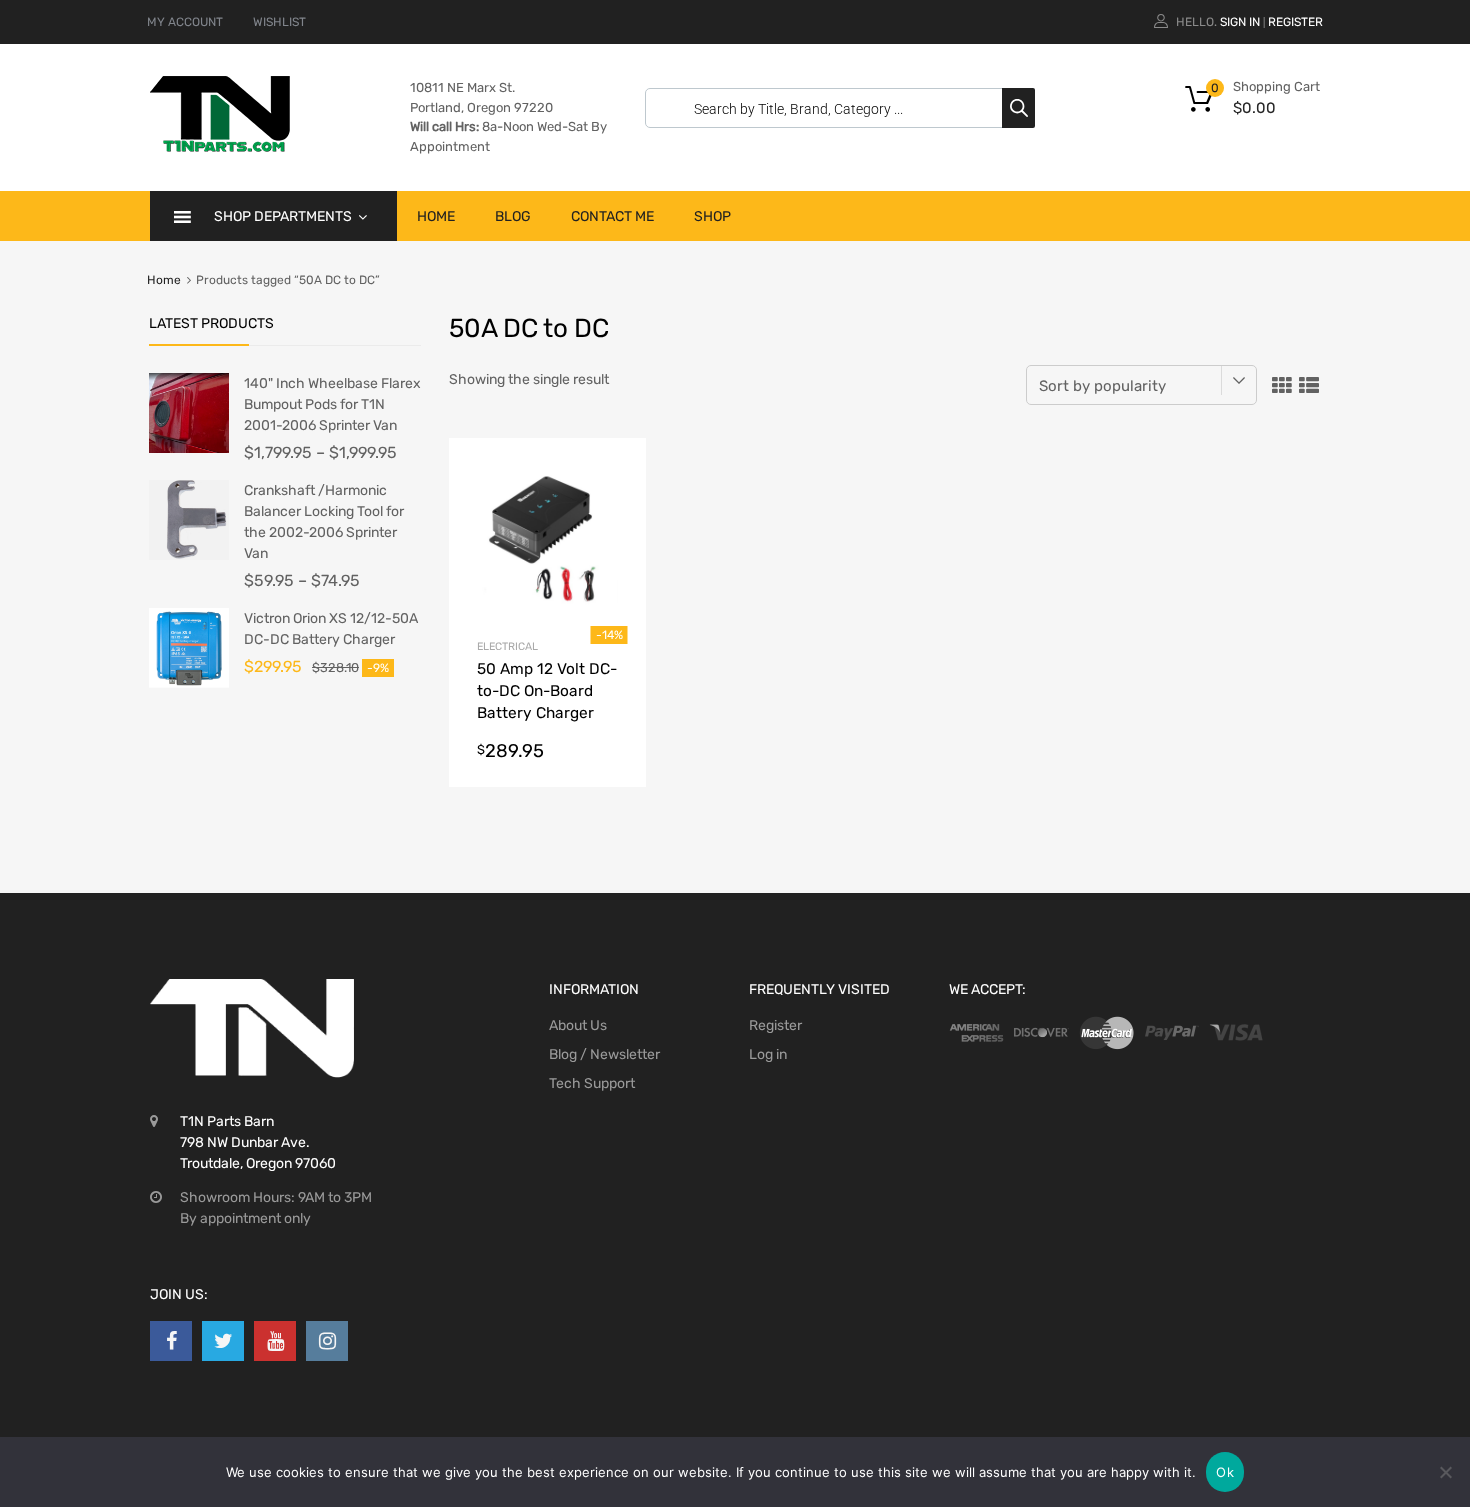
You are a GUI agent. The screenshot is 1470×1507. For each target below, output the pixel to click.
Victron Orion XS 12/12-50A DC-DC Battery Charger (331, 629)
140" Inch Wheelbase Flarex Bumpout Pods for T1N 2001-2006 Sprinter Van (332, 404)
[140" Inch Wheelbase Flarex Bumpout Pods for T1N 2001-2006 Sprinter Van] (189, 448)
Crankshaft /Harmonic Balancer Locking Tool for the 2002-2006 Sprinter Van (324, 522)
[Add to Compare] (613, 508)
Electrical (507, 646)
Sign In (1240, 22)
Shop (712, 216)
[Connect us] (171, 1341)
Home (436, 216)
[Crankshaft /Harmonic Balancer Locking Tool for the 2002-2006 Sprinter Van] (189, 555)
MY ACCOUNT (185, 22)
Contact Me (612, 216)
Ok (1225, 1472)
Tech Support (592, 1083)
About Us (578, 1025)
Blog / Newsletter (604, 1054)
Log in (768, 1054)
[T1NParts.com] (220, 147)
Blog (513, 216)
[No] (1445, 1472)
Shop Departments (283, 216)
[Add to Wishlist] (613, 475)
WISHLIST (279, 22)
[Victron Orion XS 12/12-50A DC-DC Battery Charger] (189, 683)
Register (1295, 22)
